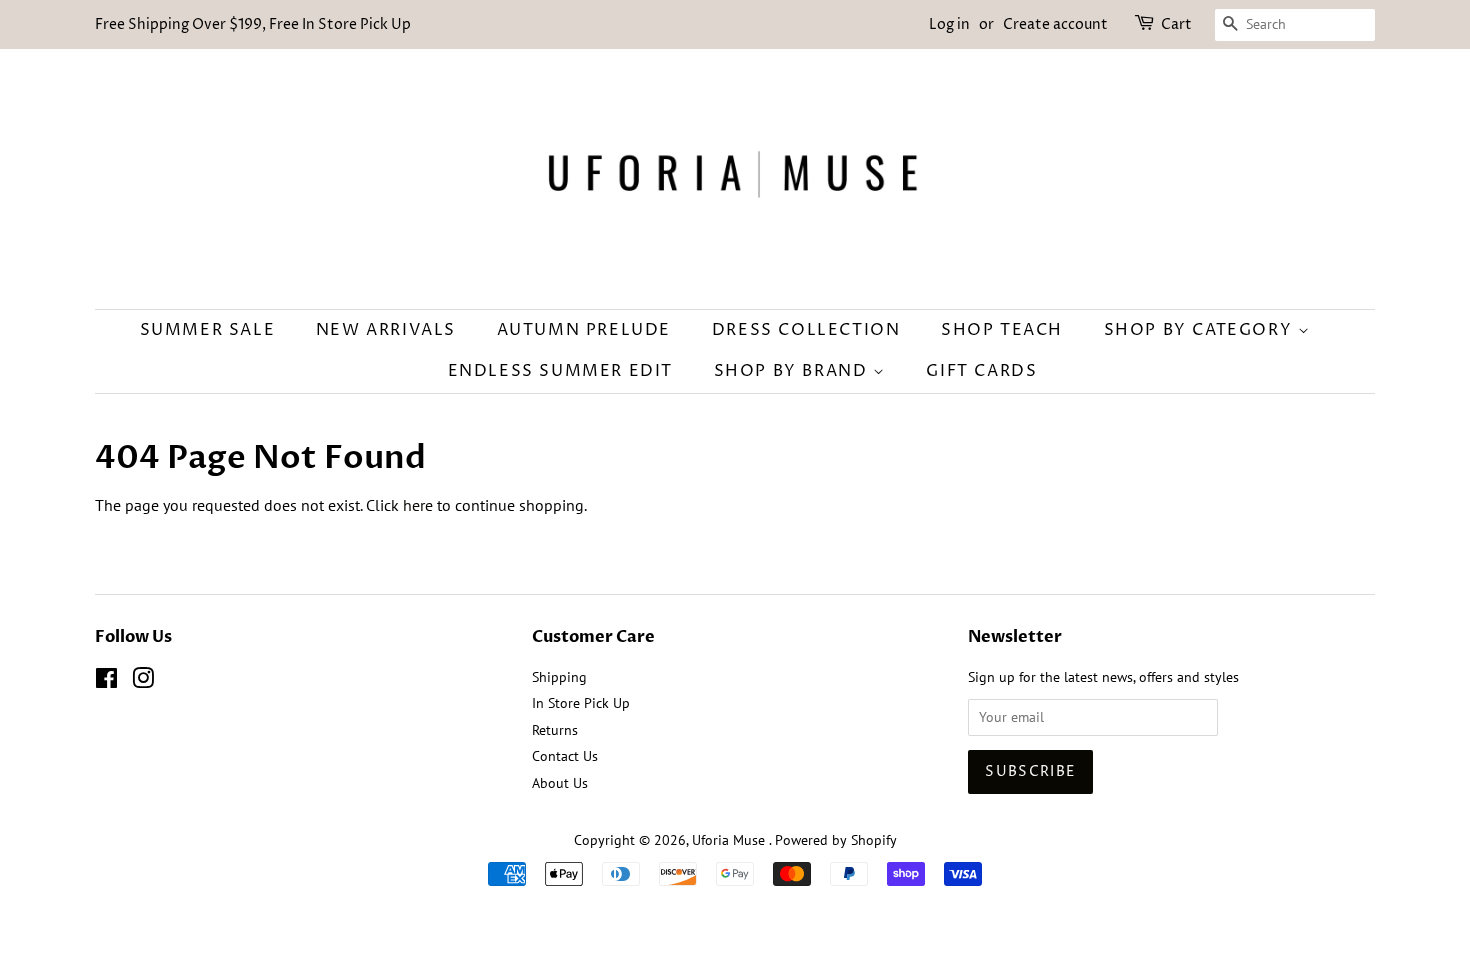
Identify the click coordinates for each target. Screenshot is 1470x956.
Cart (1176, 24)
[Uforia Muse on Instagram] (143, 682)
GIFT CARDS (981, 371)
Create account (1055, 24)
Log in (949, 24)
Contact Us (565, 756)
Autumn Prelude (584, 330)
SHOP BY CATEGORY (1201, 330)
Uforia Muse (730, 840)
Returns (555, 730)
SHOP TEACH (1002, 330)
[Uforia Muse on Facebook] (106, 682)
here (418, 505)
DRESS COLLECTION (806, 330)
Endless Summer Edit (560, 371)
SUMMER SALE (208, 330)
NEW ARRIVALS (386, 330)
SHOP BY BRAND (793, 371)
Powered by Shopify (836, 840)
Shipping (559, 677)
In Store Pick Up (581, 703)
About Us (560, 783)
